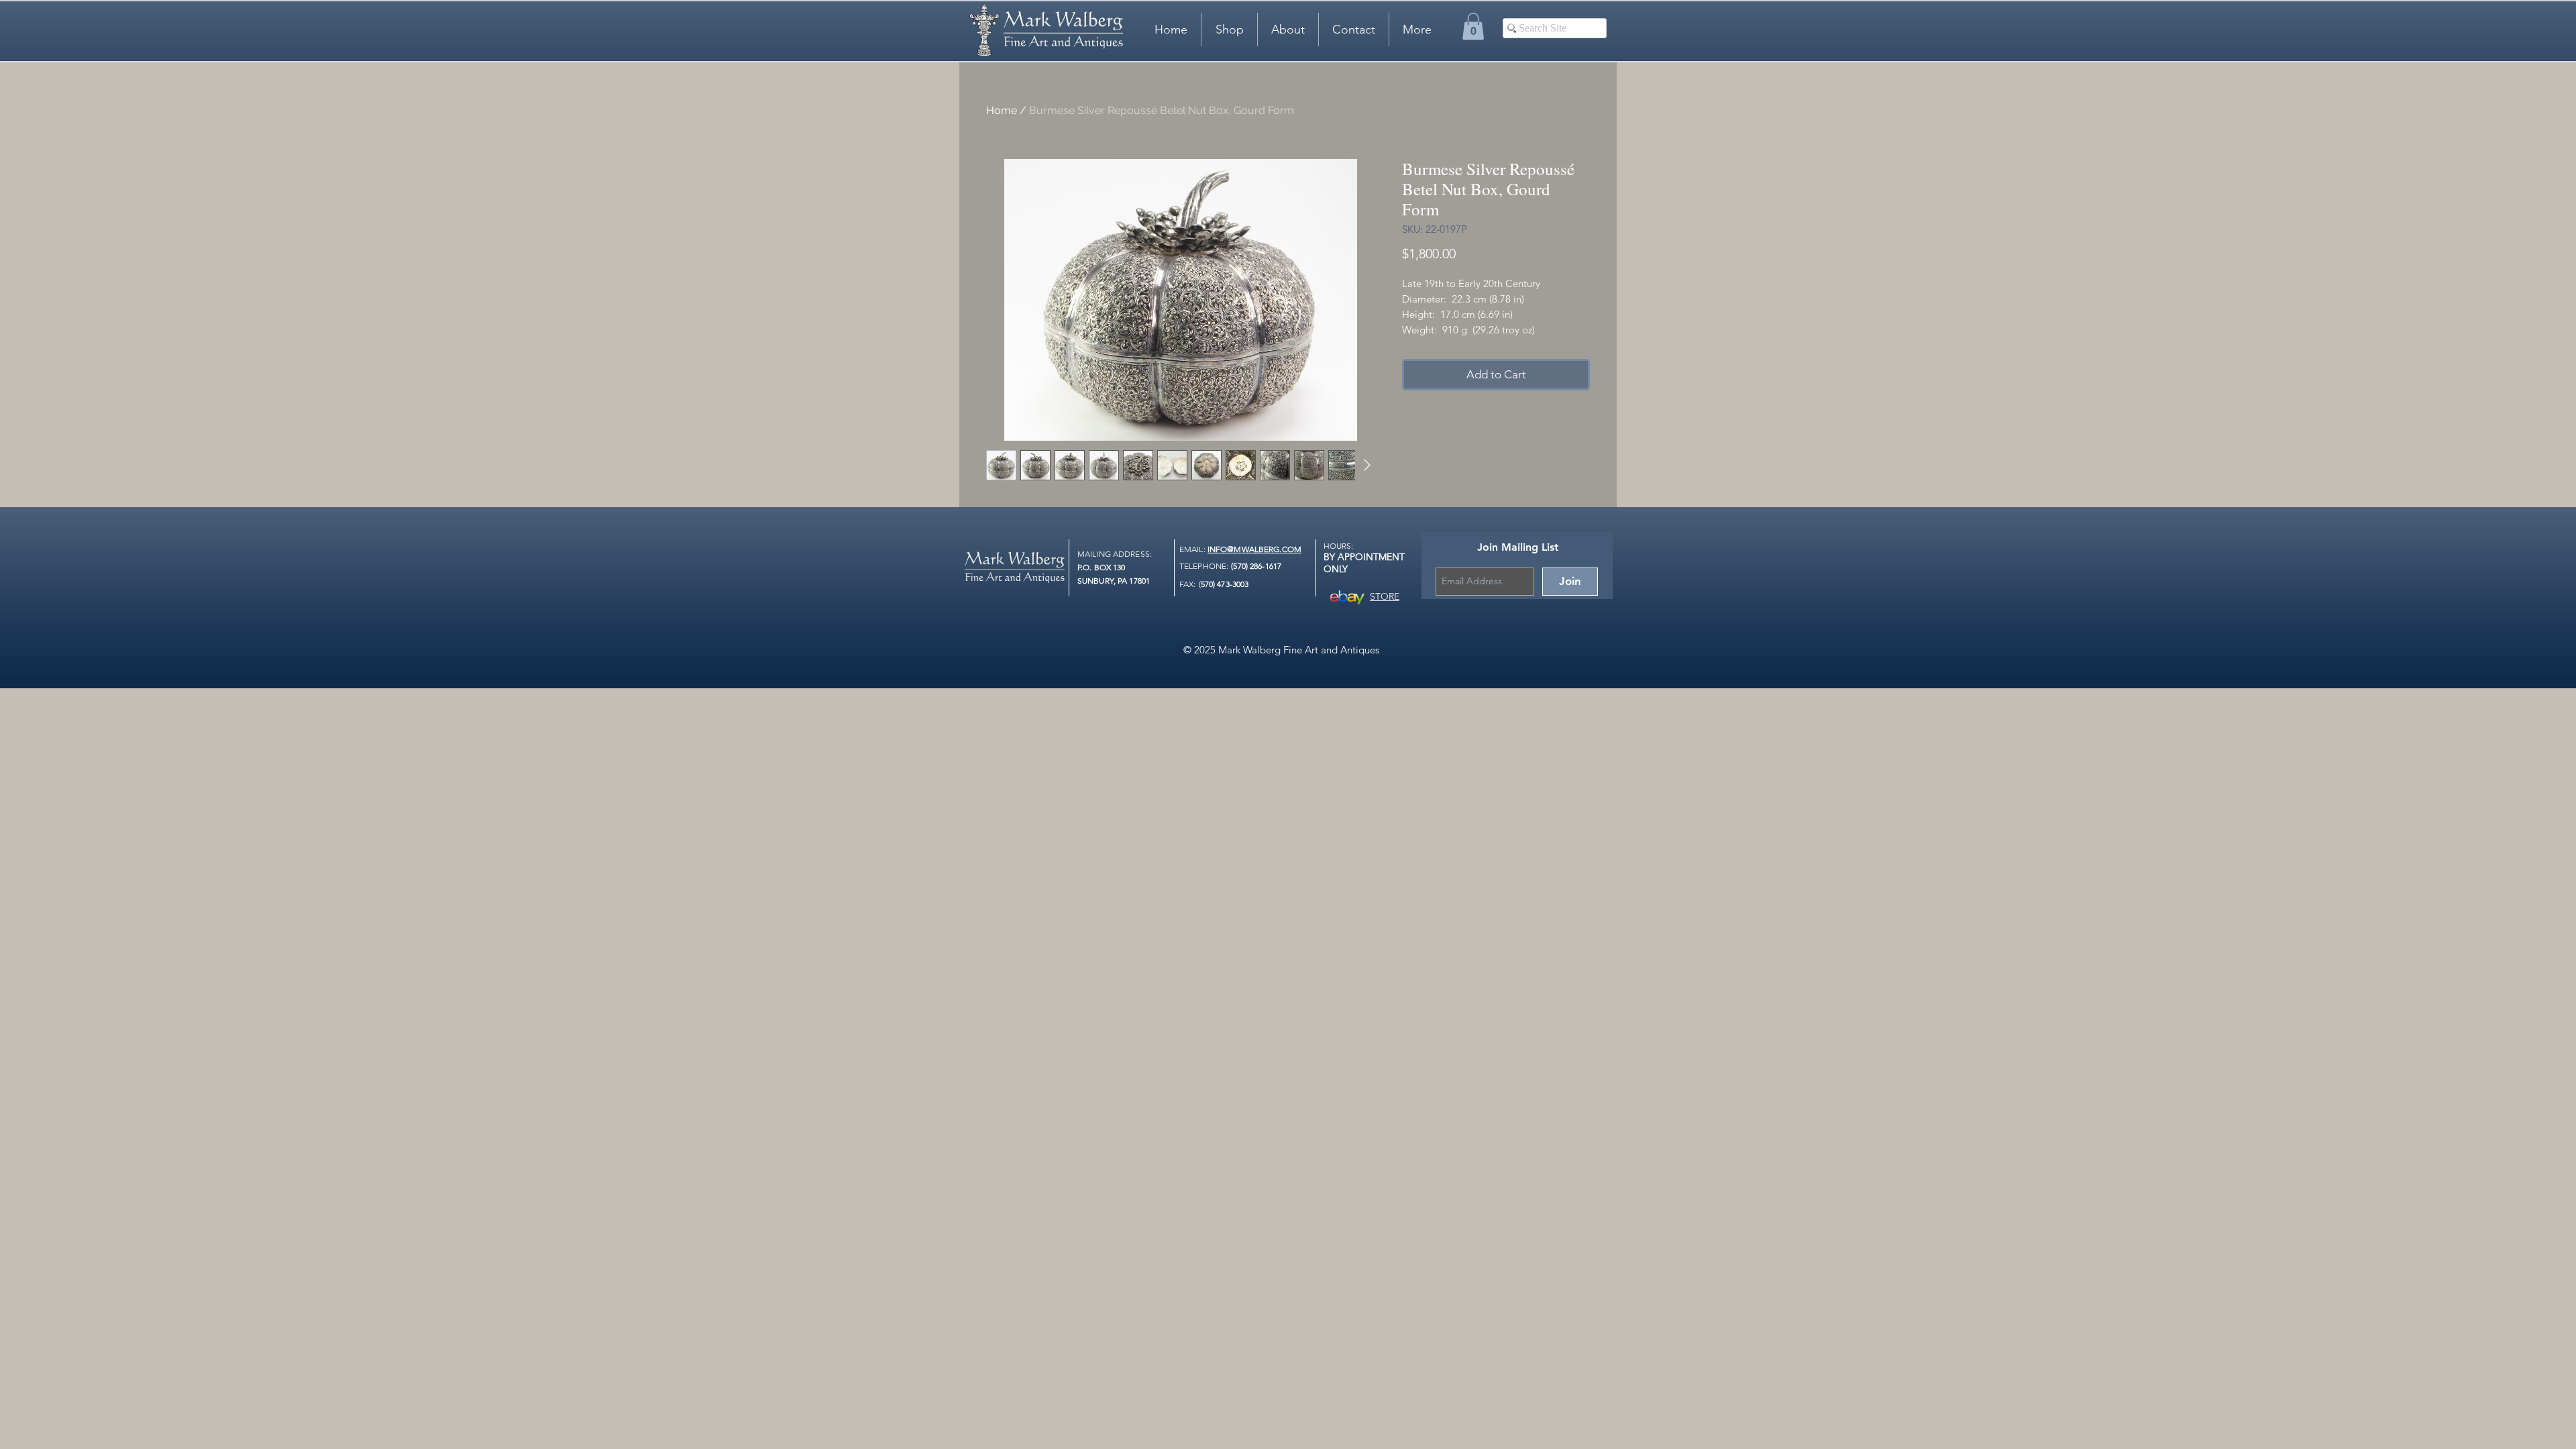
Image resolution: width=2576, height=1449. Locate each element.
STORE (1385, 596)
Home (1002, 110)
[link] (1473, 26)
